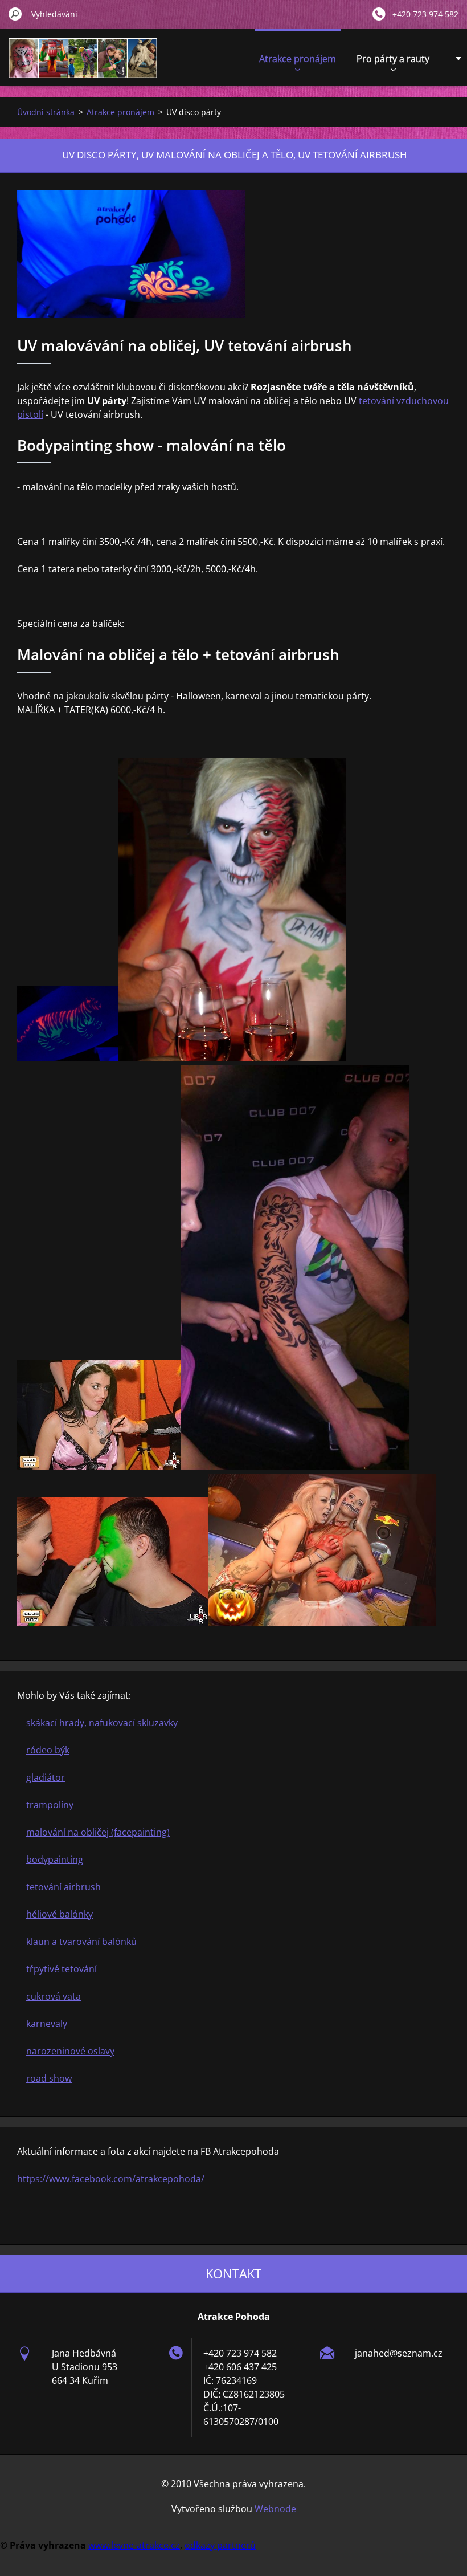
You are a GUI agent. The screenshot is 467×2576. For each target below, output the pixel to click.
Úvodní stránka (46, 112)
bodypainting (55, 1859)
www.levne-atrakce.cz (134, 2545)
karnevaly (47, 2024)
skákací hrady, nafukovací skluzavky (102, 1723)
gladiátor (46, 1777)
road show (49, 2078)
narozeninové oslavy (70, 2051)
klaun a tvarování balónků (81, 1942)
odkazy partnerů (220, 2545)
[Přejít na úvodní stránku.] (83, 65)
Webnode (275, 2509)
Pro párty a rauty (393, 59)
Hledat (15, 14)
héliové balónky (60, 1914)
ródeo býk (48, 1750)
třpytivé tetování (62, 1969)
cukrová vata (54, 1996)
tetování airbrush (64, 1887)
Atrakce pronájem (298, 59)
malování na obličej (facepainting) (98, 1832)
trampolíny (50, 1805)
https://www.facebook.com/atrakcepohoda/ (111, 2179)
